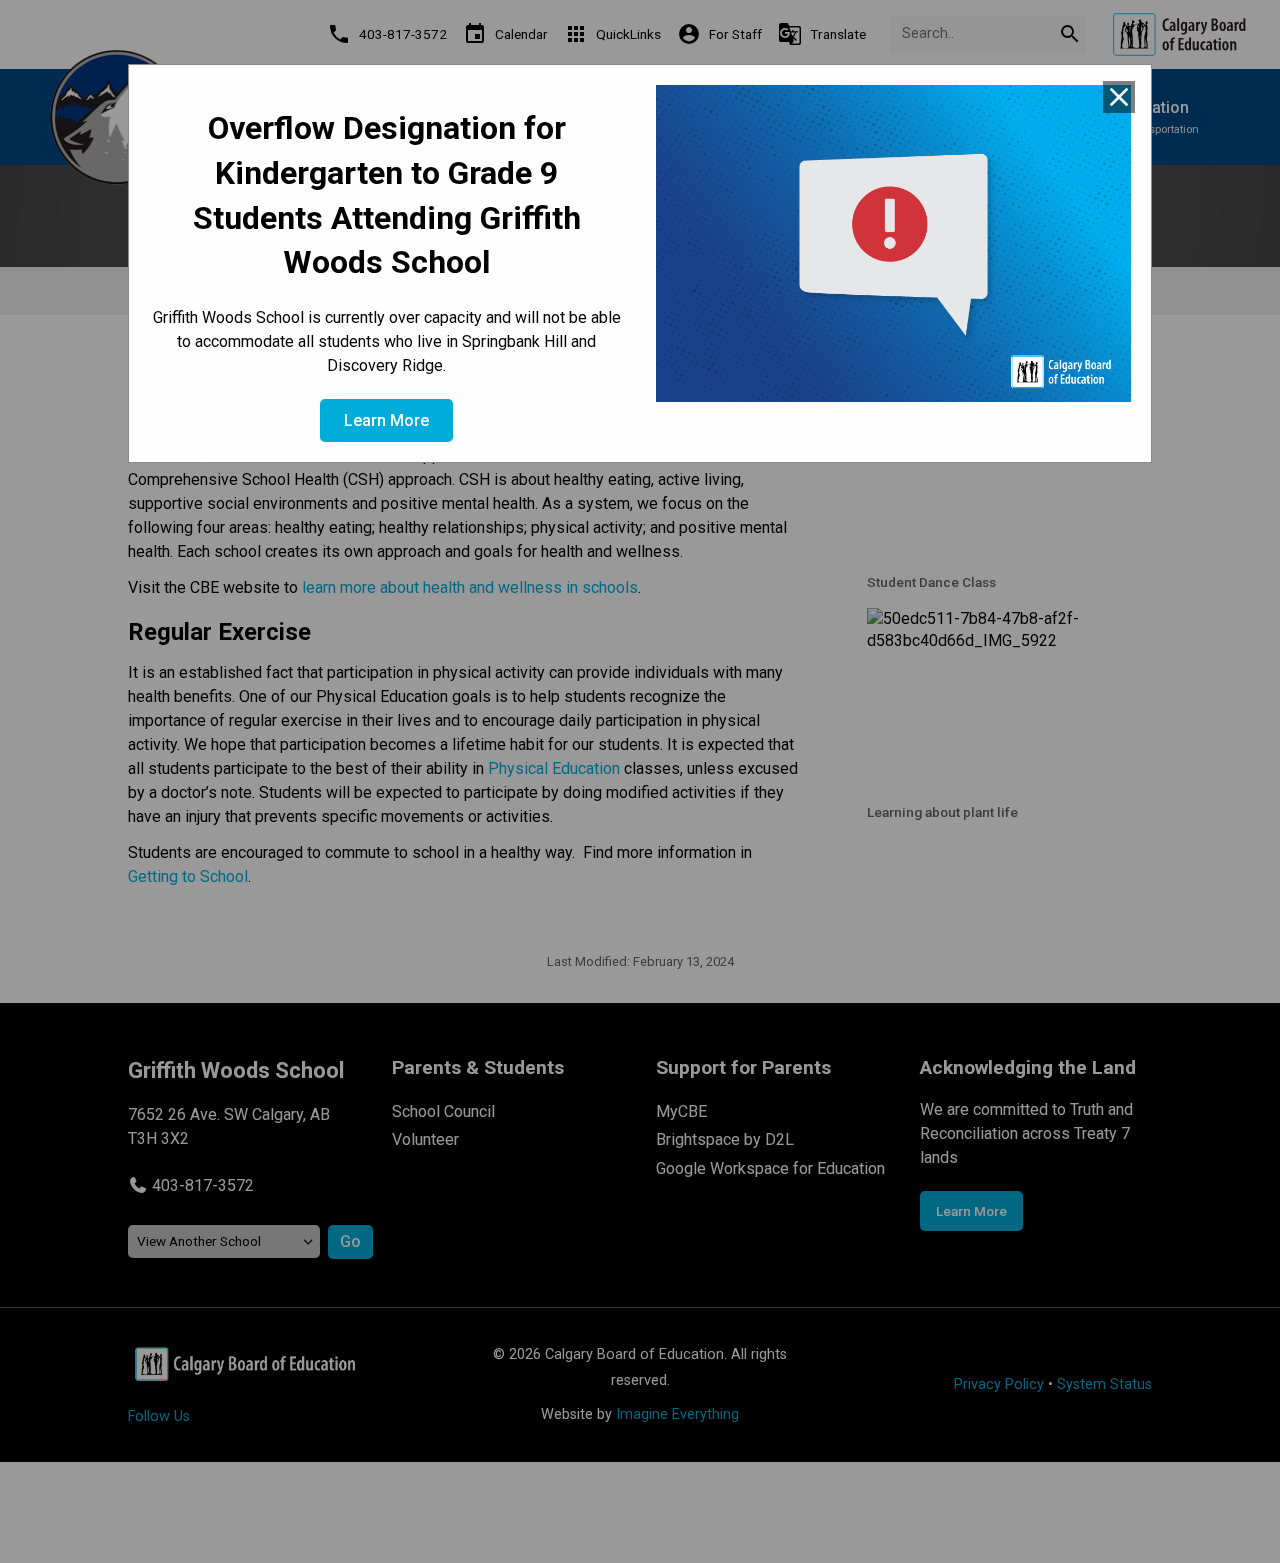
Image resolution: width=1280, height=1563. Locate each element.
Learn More (386, 420)
